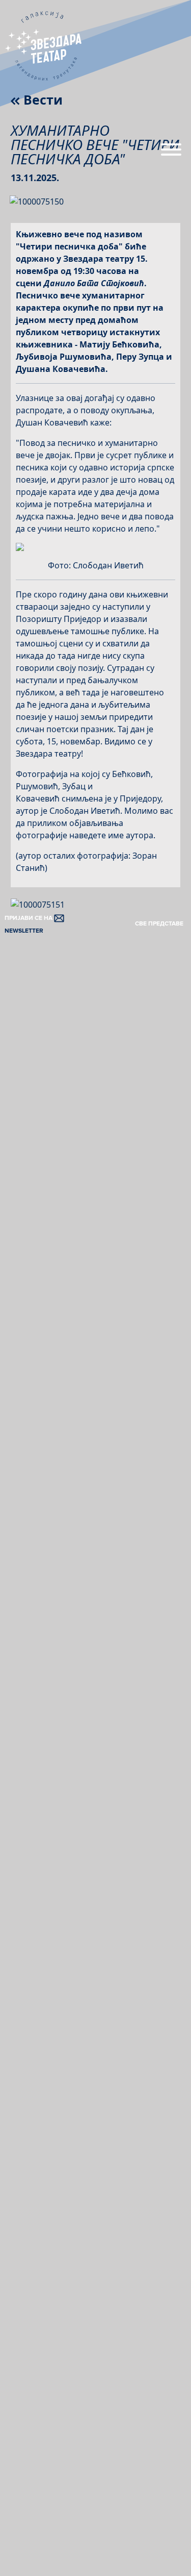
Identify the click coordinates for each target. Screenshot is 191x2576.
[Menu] (171, 154)
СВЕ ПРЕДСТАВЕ (159, 924)
